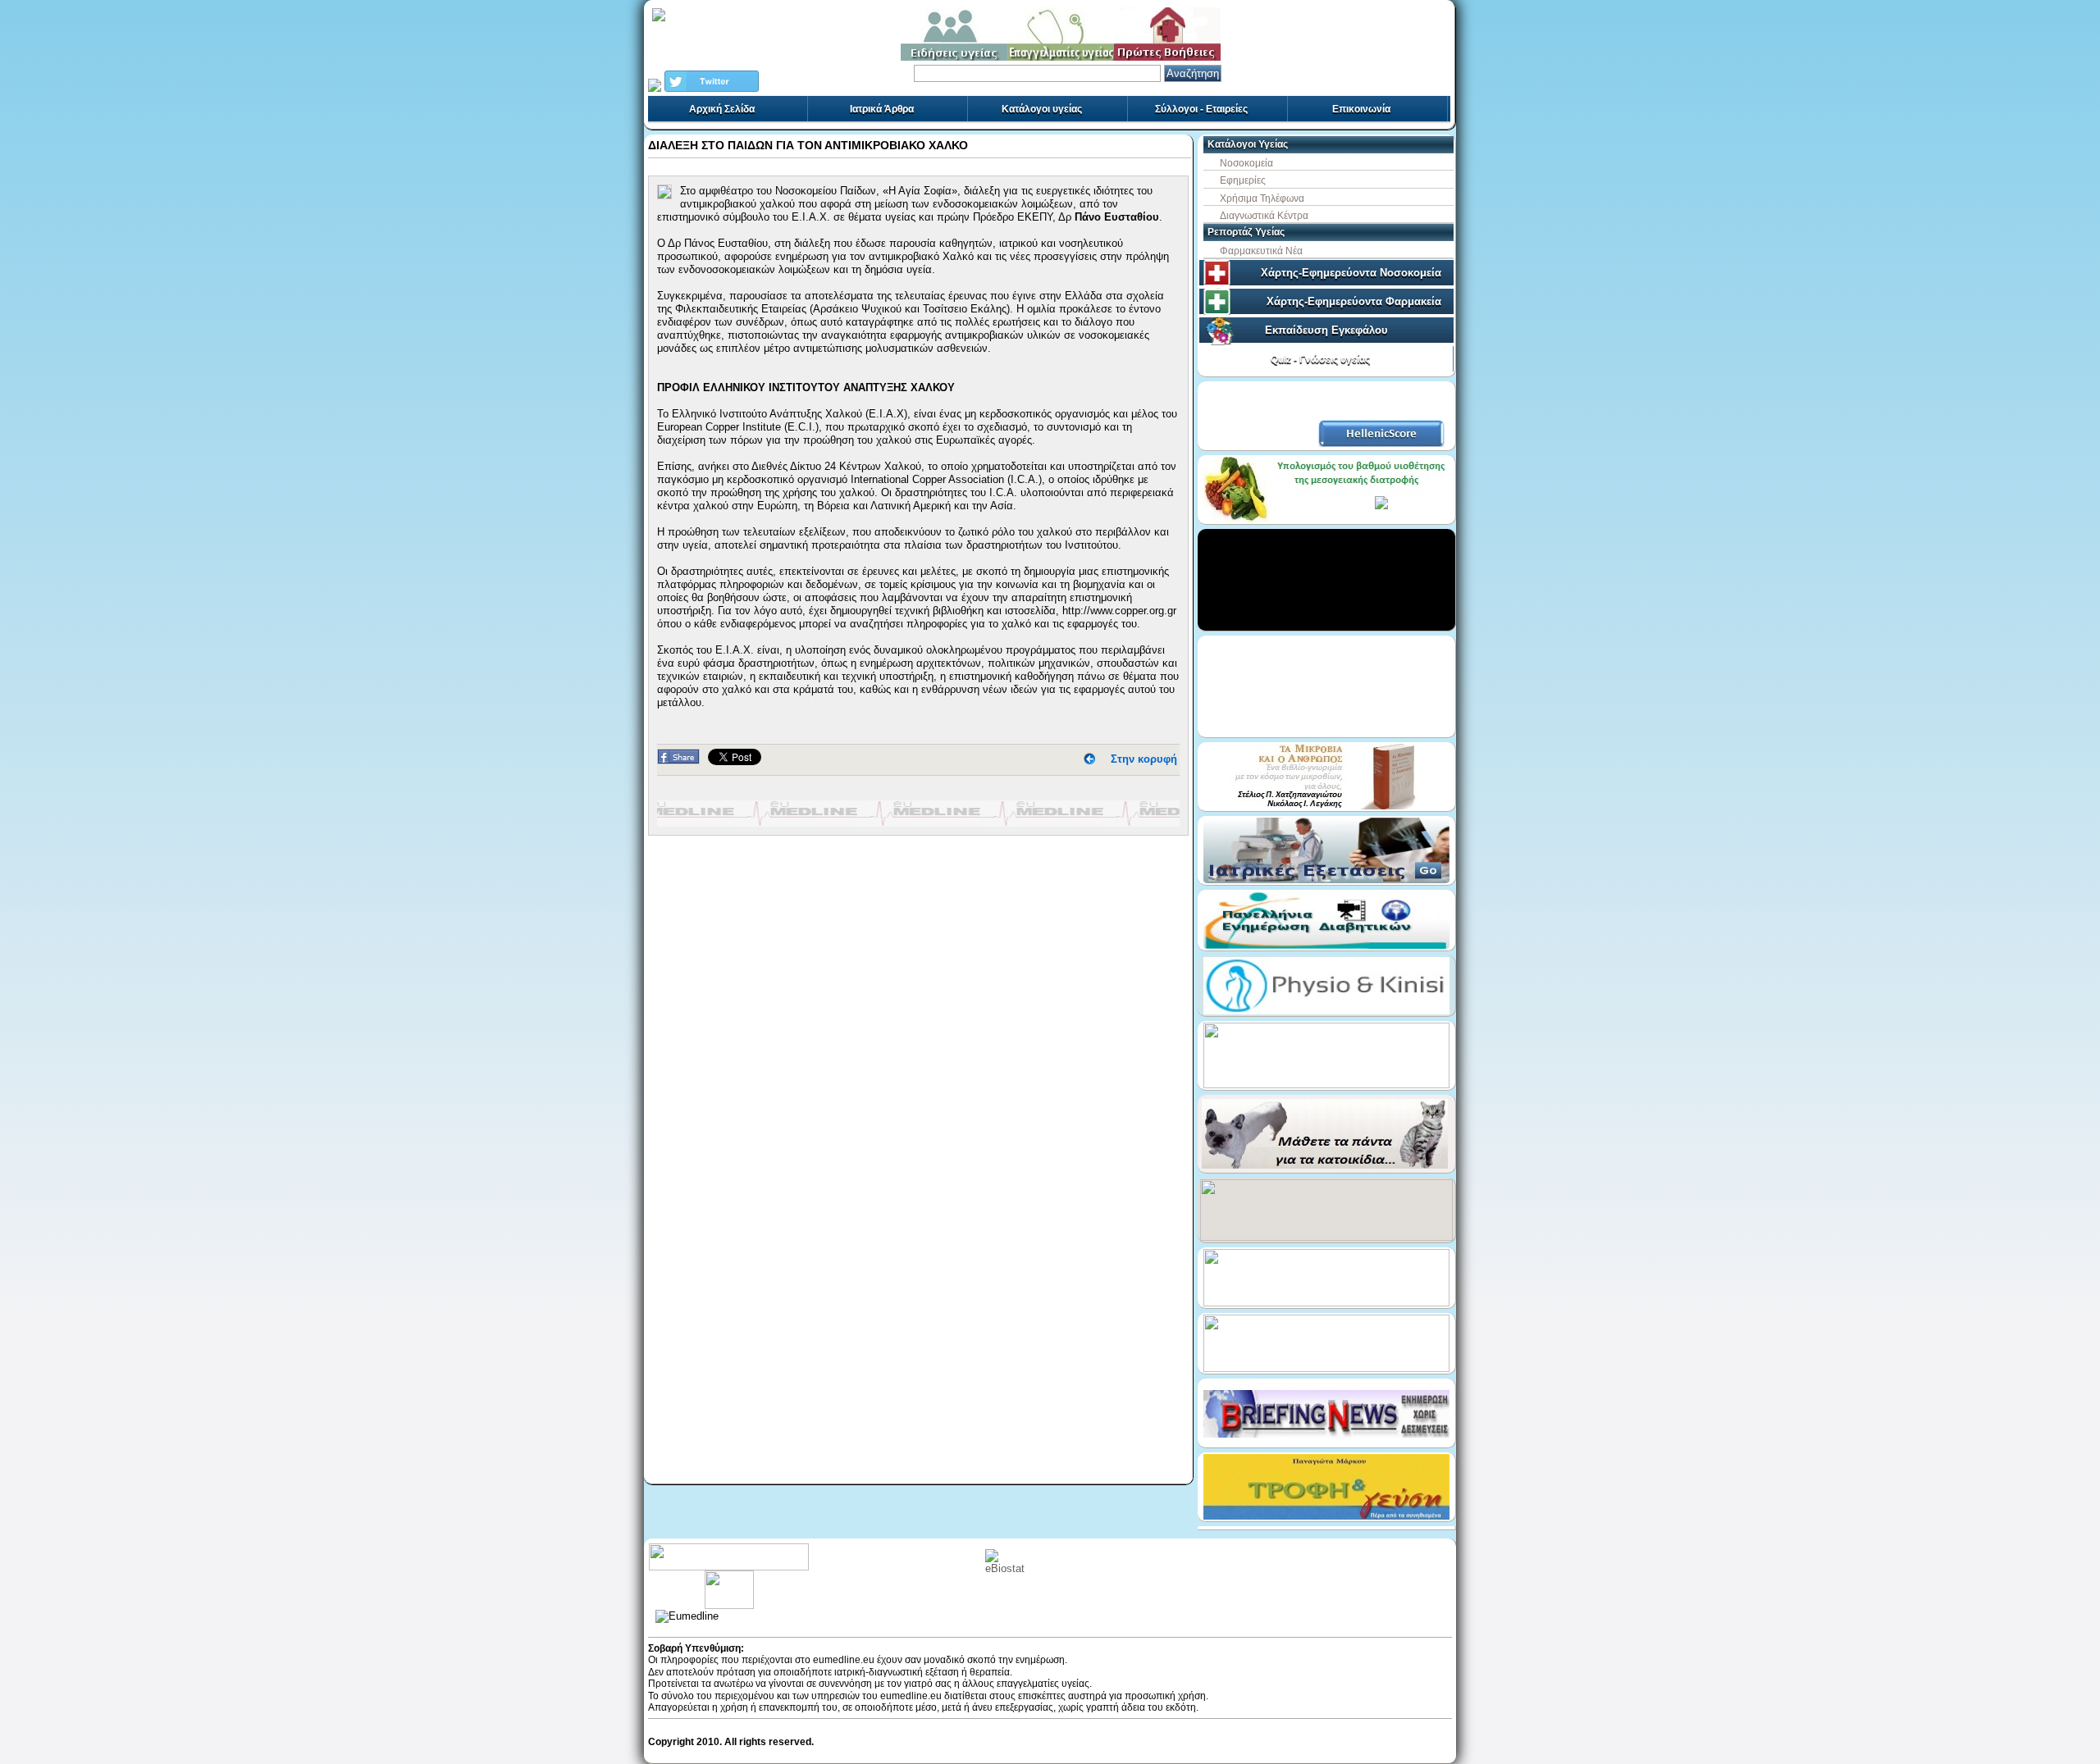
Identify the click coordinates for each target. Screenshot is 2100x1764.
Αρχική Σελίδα (722, 109)
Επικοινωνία (1361, 109)
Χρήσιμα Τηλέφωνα (1262, 198)
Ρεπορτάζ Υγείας (1246, 232)
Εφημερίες (1243, 180)
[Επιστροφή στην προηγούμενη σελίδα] (1089, 759)
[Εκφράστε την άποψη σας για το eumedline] (729, 1576)
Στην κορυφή (1144, 759)
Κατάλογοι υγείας (1042, 109)
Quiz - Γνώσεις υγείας (1320, 359)
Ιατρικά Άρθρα (882, 109)
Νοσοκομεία (1246, 163)
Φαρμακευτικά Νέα (1261, 251)
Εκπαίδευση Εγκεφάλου (1326, 330)
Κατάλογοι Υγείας (1248, 144)
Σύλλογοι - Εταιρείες (1201, 109)
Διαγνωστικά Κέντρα (1264, 216)
